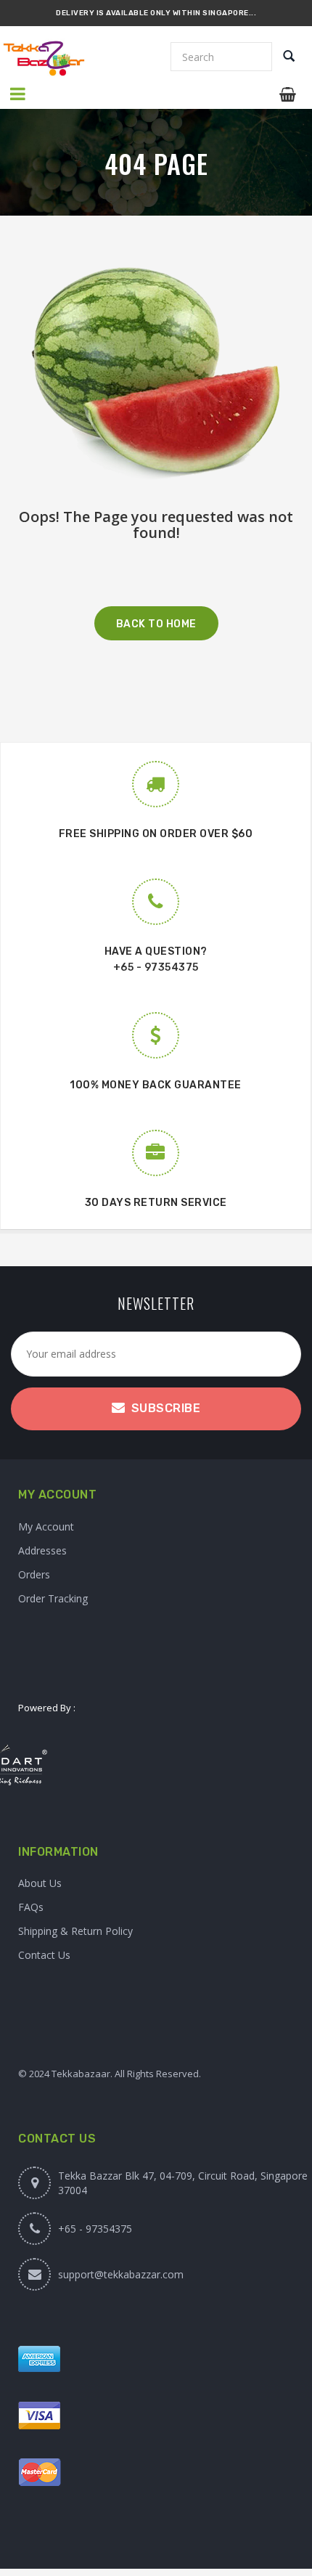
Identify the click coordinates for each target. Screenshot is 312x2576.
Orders (34, 1574)
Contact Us (44, 1955)
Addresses (42, 1550)
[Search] (289, 57)
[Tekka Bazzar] (55, 58)
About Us (40, 1883)
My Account (46, 1527)
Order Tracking (53, 1598)
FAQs (31, 1907)
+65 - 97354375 (156, 967)
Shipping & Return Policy (75, 1931)
